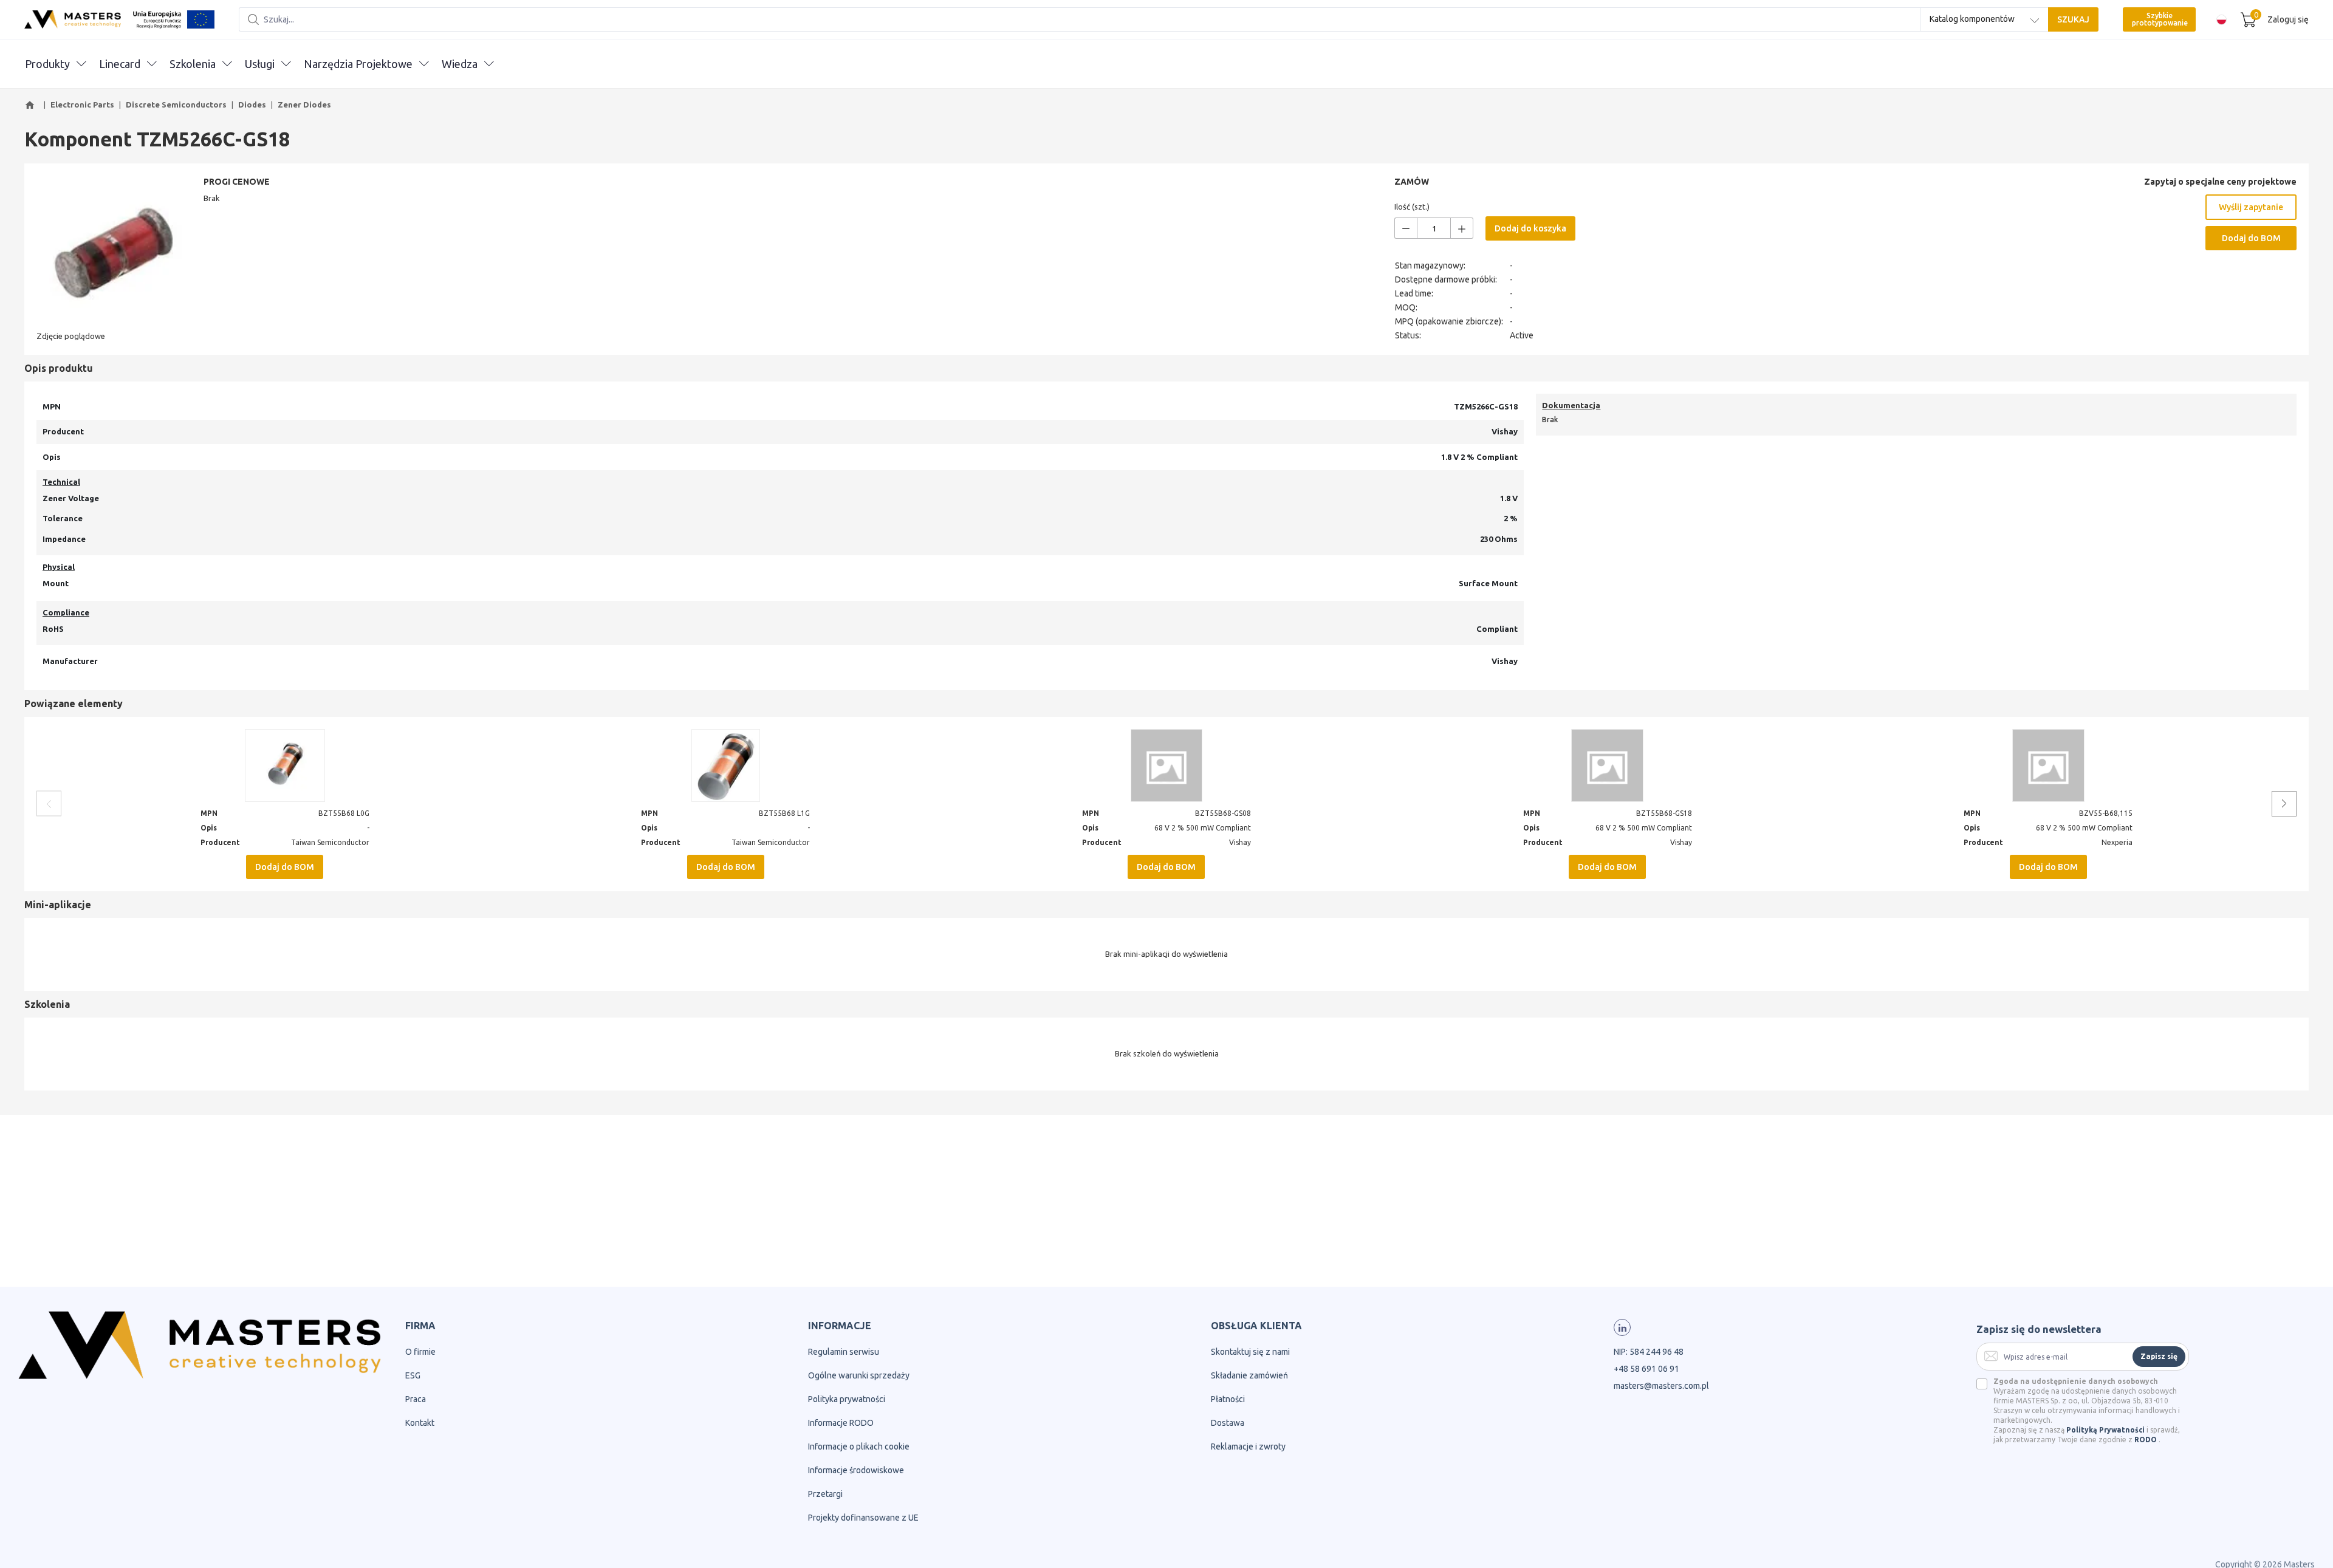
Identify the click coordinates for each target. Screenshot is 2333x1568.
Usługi (260, 64)
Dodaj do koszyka (1530, 228)
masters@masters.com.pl (1661, 1386)
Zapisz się (2159, 1356)
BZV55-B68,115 (2106, 813)
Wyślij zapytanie (2251, 207)
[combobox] (1984, 19)
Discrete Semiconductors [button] (176, 104)
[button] (32, 105)
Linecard (120, 64)
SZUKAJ (2073, 19)
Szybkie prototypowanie (2160, 19)
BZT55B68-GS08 (1223, 813)
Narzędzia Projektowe (358, 64)
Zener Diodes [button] (304, 104)
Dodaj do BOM (2251, 238)
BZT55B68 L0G (344, 813)
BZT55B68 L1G (784, 813)
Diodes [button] (252, 104)
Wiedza (460, 64)
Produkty (47, 64)
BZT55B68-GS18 (1664, 813)
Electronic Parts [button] (82, 104)
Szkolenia (193, 64)
